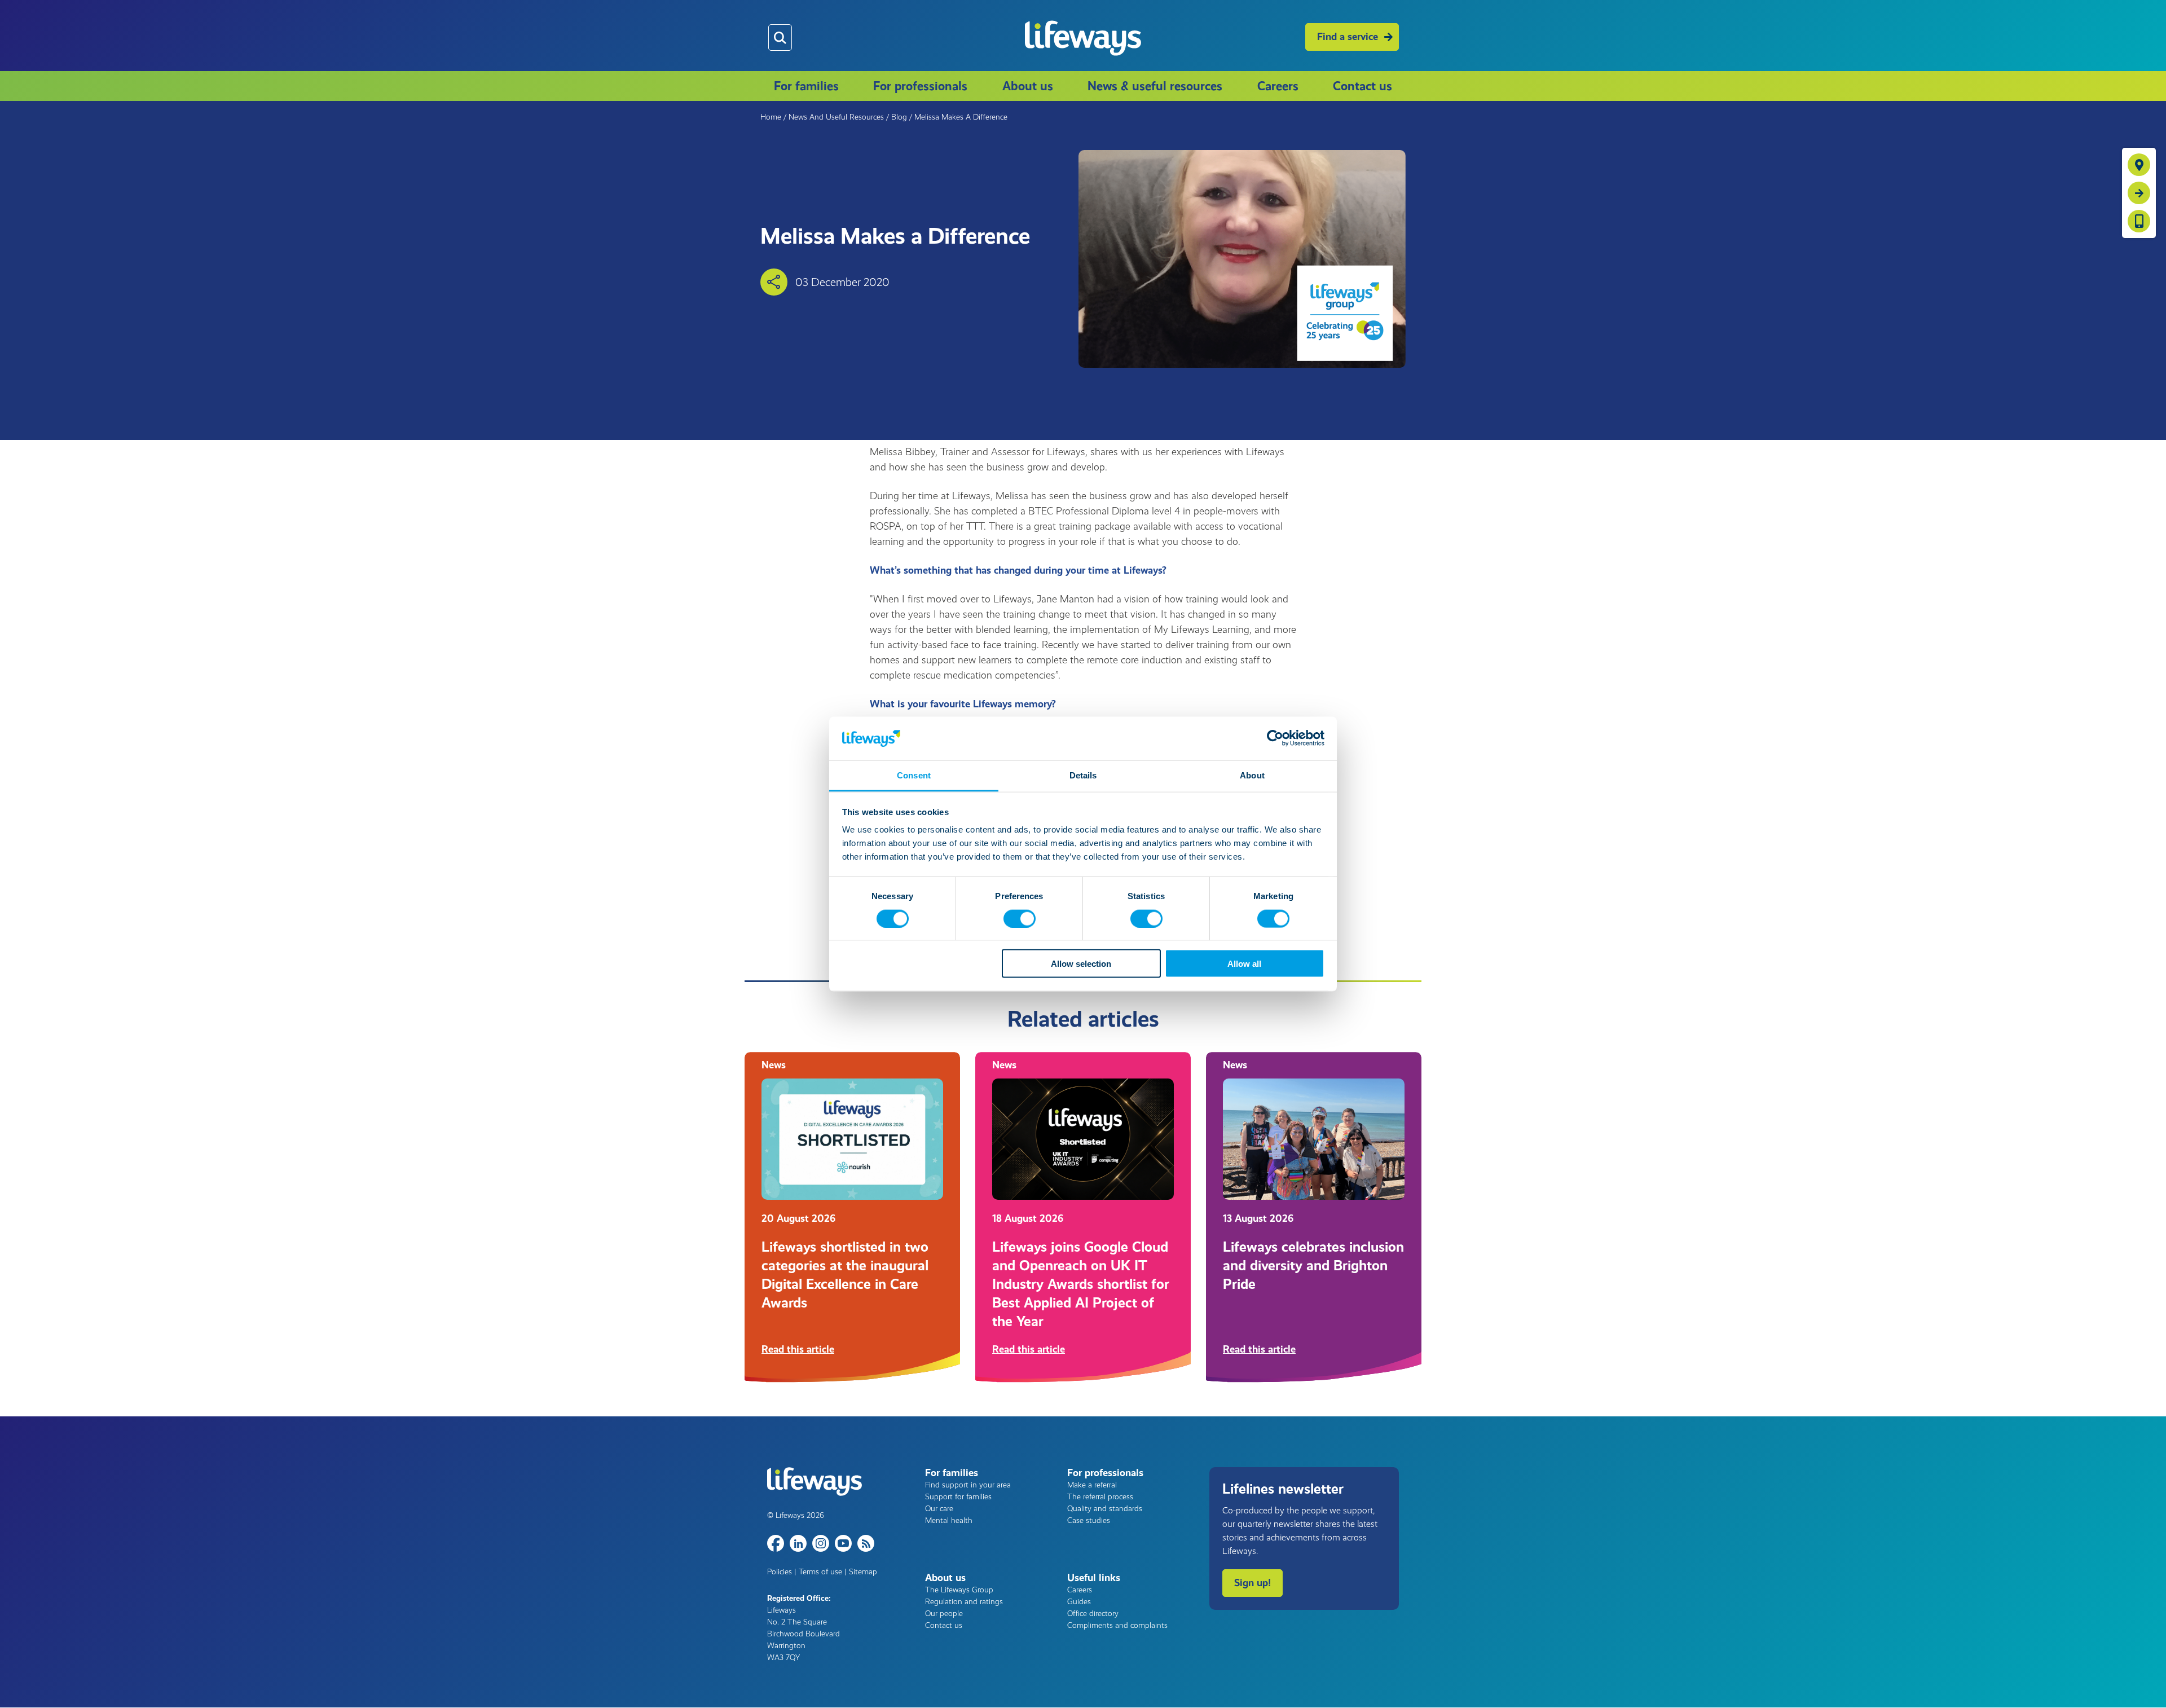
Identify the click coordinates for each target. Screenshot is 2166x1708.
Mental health (949, 1520)
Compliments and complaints (1117, 1625)
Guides (1079, 1602)
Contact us (1362, 86)
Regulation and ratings (964, 1602)
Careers (1278, 86)
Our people (944, 1614)
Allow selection (1081, 964)
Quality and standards (1105, 1509)
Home (771, 117)
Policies (780, 1572)
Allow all (1244, 964)
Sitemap (863, 1572)
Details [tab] (1083, 775)
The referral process (1100, 1497)
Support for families (958, 1497)
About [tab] (1252, 775)
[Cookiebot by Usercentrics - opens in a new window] (1275, 738)
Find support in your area (968, 1485)
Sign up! (1253, 1583)
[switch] (1020, 918)
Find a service (1348, 37)
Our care (939, 1509)
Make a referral (1092, 1485)
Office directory (1093, 1614)
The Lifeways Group (959, 1590)
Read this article (798, 1349)
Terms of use (820, 1572)
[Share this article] (774, 282)
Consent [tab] (914, 775)
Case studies (1089, 1520)
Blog (899, 117)
